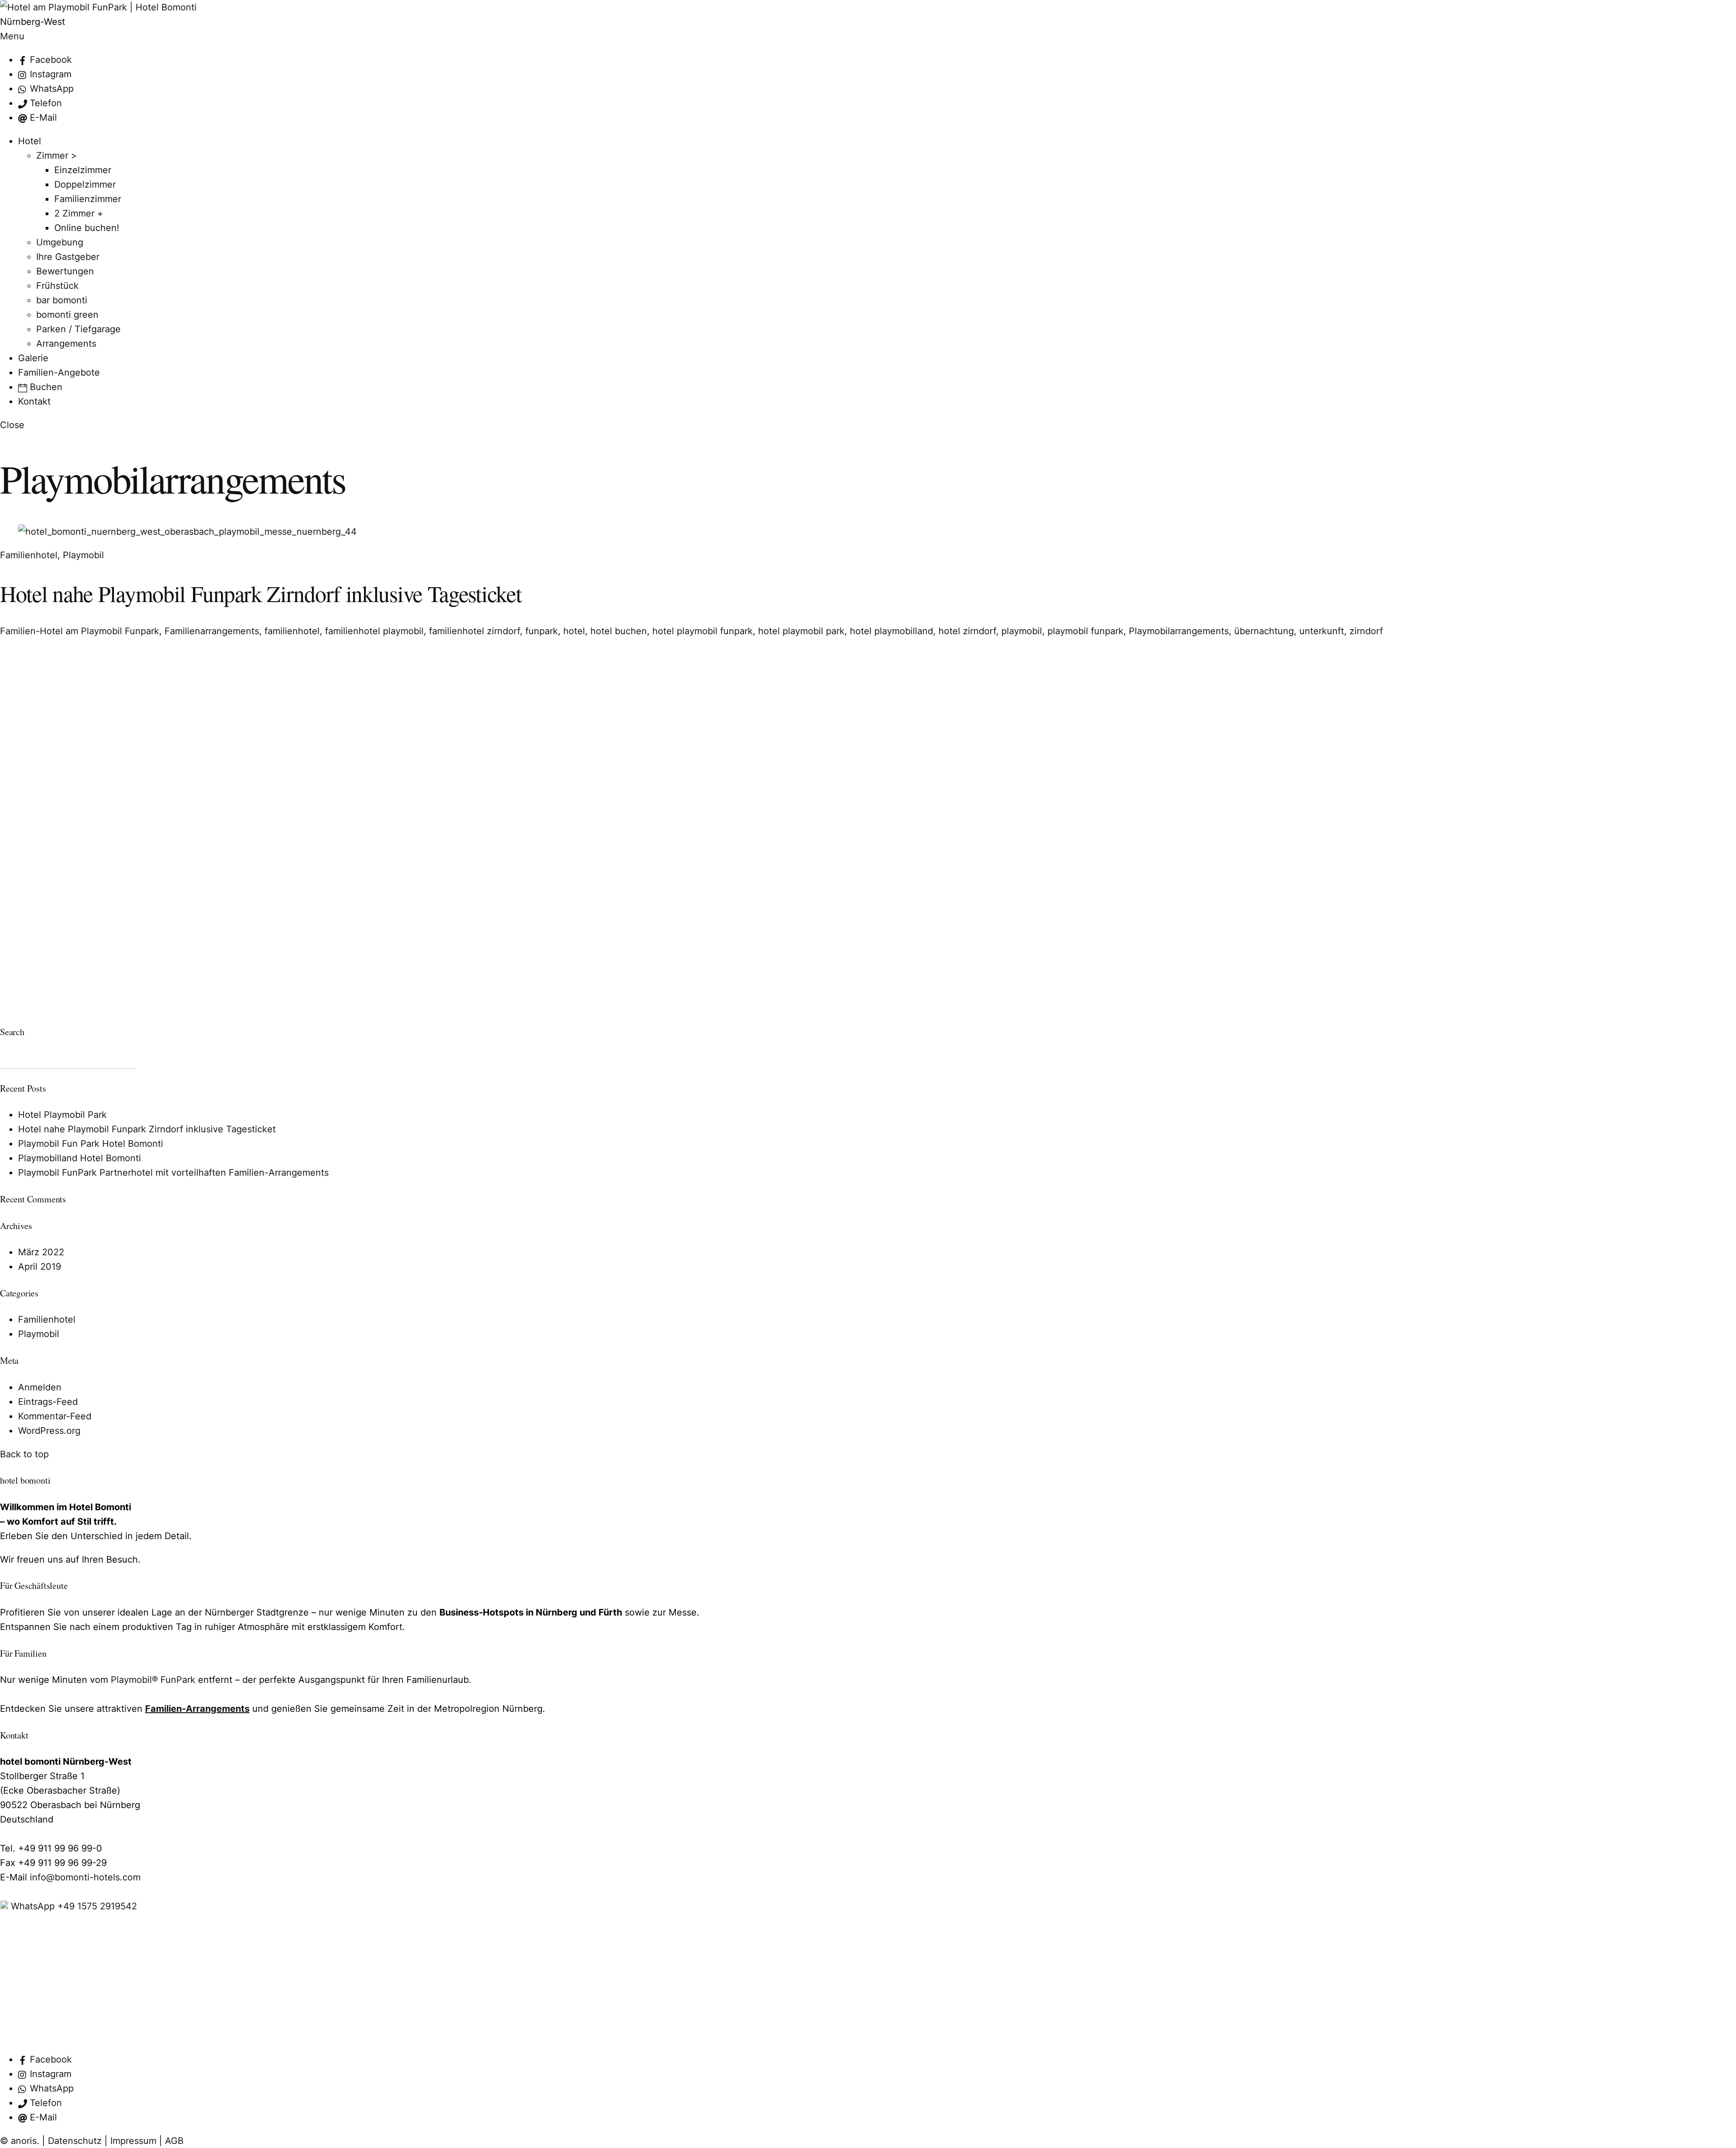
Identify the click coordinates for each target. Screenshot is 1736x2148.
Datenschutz (75, 2141)
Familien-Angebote (59, 372)
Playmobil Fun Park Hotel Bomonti (91, 1144)
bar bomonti (62, 300)
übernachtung (1264, 631)
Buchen (45, 387)
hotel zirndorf (967, 631)
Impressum (133, 2141)
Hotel (30, 141)
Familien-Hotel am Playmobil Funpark (80, 631)
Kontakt (34, 401)
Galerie (33, 358)
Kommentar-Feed (55, 1416)
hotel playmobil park (801, 631)
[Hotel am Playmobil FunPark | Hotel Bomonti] (98, 7)
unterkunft (1322, 631)
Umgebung (60, 242)
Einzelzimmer (83, 170)
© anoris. (20, 2141)
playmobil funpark (1085, 631)
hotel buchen (619, 631)
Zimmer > (57, 155)
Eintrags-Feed (48, 1402)
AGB (174, 2141)
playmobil (1022, 631)
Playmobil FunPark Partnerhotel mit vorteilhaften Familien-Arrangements (173, 1173)
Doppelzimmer (85, 184)
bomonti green (67, 315)
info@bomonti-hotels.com (85, 1877)
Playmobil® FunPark (153, 1680)
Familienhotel (29, 555)
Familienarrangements (212, 631)
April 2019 (40, 1267)
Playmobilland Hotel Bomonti (80, 1158)
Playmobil (83, 555)
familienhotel (292, 631)
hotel (574, 631)
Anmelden (40, 1387)
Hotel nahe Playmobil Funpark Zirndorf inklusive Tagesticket (261, 593)
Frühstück (57, 286)
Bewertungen (65, 271)
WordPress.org (49, 1431)
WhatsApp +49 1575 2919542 (73, 1906)
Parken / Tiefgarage (78, 329)
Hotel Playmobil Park (62, 1115)
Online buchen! (87, 228)
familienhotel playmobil (374, 631)
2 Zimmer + (79, 213)
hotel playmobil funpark (703, 631)
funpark (542, 631)
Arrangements (66, 344)
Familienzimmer (88, 199)
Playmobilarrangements (1179, 631)
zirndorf (1366, 631)
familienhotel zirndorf (474, 631)
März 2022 (41, 1252)
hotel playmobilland (892, 631)
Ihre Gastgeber (68, 257)
